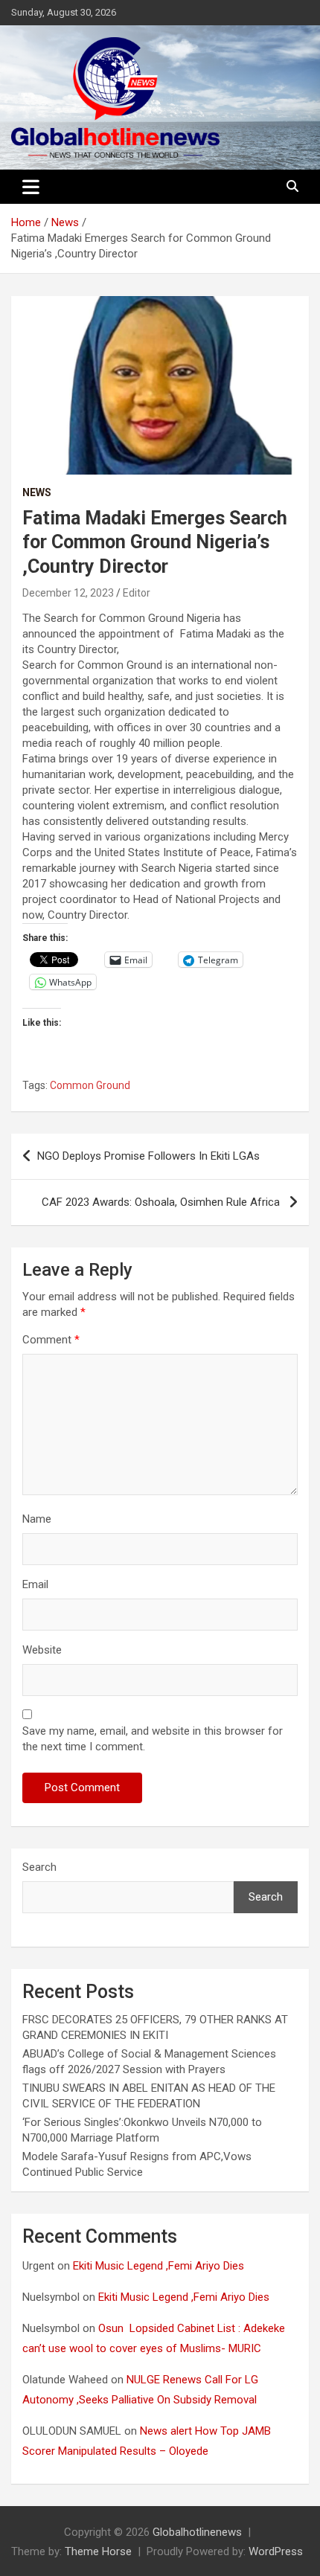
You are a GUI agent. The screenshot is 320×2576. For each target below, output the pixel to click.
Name (37, 1519)
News (37, 492)
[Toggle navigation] (31, 187)
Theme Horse (98, 2551)
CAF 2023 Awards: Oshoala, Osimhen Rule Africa (162, 1202)
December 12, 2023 (68, 593)
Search (39, 1867)
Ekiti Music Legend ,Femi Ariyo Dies (160, 2266)
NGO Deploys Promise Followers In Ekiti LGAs (150, 1156)
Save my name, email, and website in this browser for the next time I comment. (153, 1739)
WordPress (276, 2551)
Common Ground (90, 1085)
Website (42, 1650)
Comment (51, 1340)
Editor (137, 593)
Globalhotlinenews (197, 2532)
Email (35, 1584)
